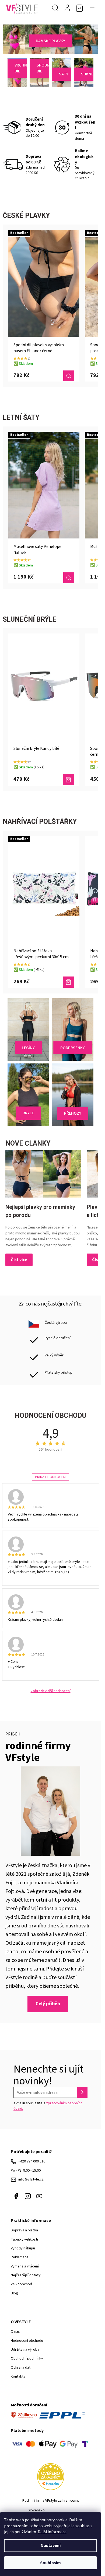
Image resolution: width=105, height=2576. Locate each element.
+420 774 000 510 (32, 2161)
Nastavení (51, 2546)
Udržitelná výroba (25, 2350)
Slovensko (36, 2510)
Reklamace (20, 2257)
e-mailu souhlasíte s (48, 2106)
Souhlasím (50, 2563)
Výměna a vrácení (25, 2266)
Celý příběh (48, 2004)
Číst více (19, 1260)
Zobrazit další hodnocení (51, 1691)
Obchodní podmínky (27, 2358)
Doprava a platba (24, 2230)
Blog (14, 2293)
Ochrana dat (21, 2368)
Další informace (52, 2532)
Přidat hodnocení (51, 1477)
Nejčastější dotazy (26, 2275)
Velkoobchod (21, 2284)
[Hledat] (55, 8)
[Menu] (93, 8)
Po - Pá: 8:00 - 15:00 (26, 2171)
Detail (69, 376)
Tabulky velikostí (24, 2239)
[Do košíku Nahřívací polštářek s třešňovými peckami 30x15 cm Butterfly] (68, 982)
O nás (15, 2332)
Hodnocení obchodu (27, 2341)
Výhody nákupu (23, 2248)
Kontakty (18, 2376)
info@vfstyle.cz (31, 2179)
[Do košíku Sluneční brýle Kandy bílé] (68, 780)
